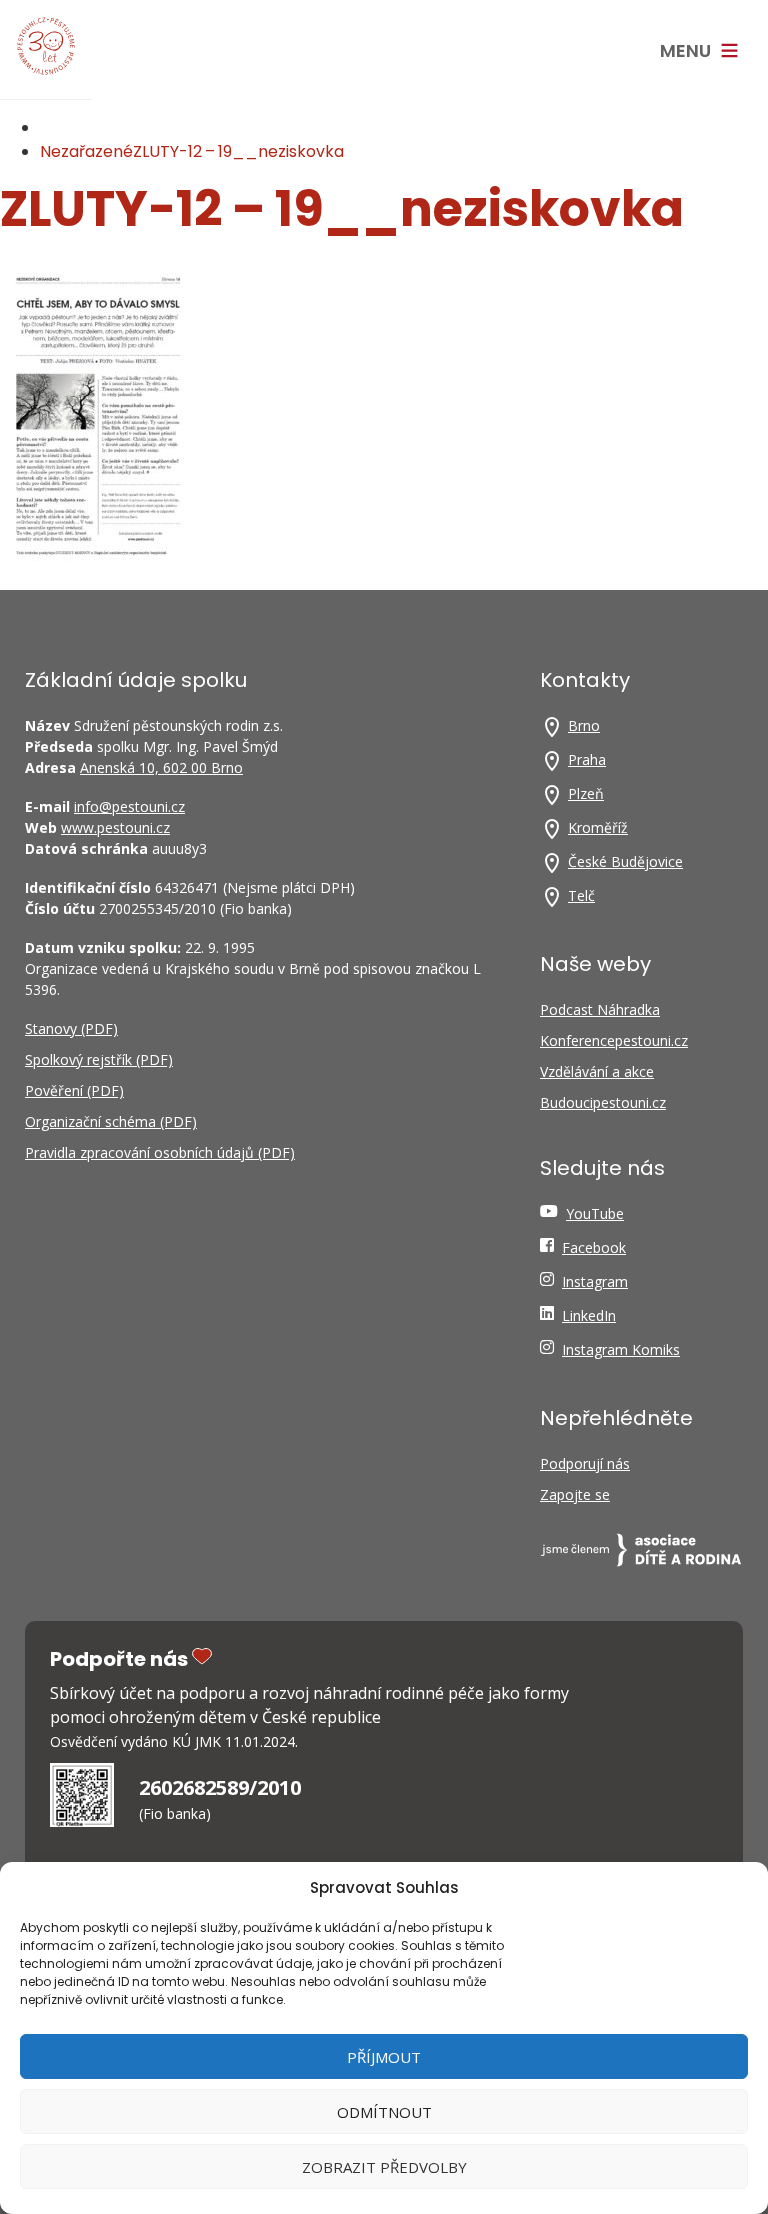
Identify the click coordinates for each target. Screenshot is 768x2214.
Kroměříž (598, 827)
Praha (587, 759)
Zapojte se (575, 1494)
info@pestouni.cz (129, 806)
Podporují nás (585, 1463)
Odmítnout (384, 2112)
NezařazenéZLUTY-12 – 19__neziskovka (192, 151)
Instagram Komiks (621, 1349)
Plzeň (586, 793)
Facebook (594, 1247)
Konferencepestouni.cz (614, 1040)
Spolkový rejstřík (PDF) (99, 1059)
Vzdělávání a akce (597, 1071)
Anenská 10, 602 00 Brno (161, 767)
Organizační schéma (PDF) (111, 1121)
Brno (584, 725)
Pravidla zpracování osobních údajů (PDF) (160, 1152)
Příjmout (384, 2057)
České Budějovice (625, 861)
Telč (581, 895)
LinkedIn (589, 1315)
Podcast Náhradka (600, 1009)
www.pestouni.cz (115, 827)
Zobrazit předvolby (384, 2167)
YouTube (595, 1213)
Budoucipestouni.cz (603, 1102)
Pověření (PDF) (74, 1090)
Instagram (595, 1281)
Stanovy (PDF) (71, 1028)
